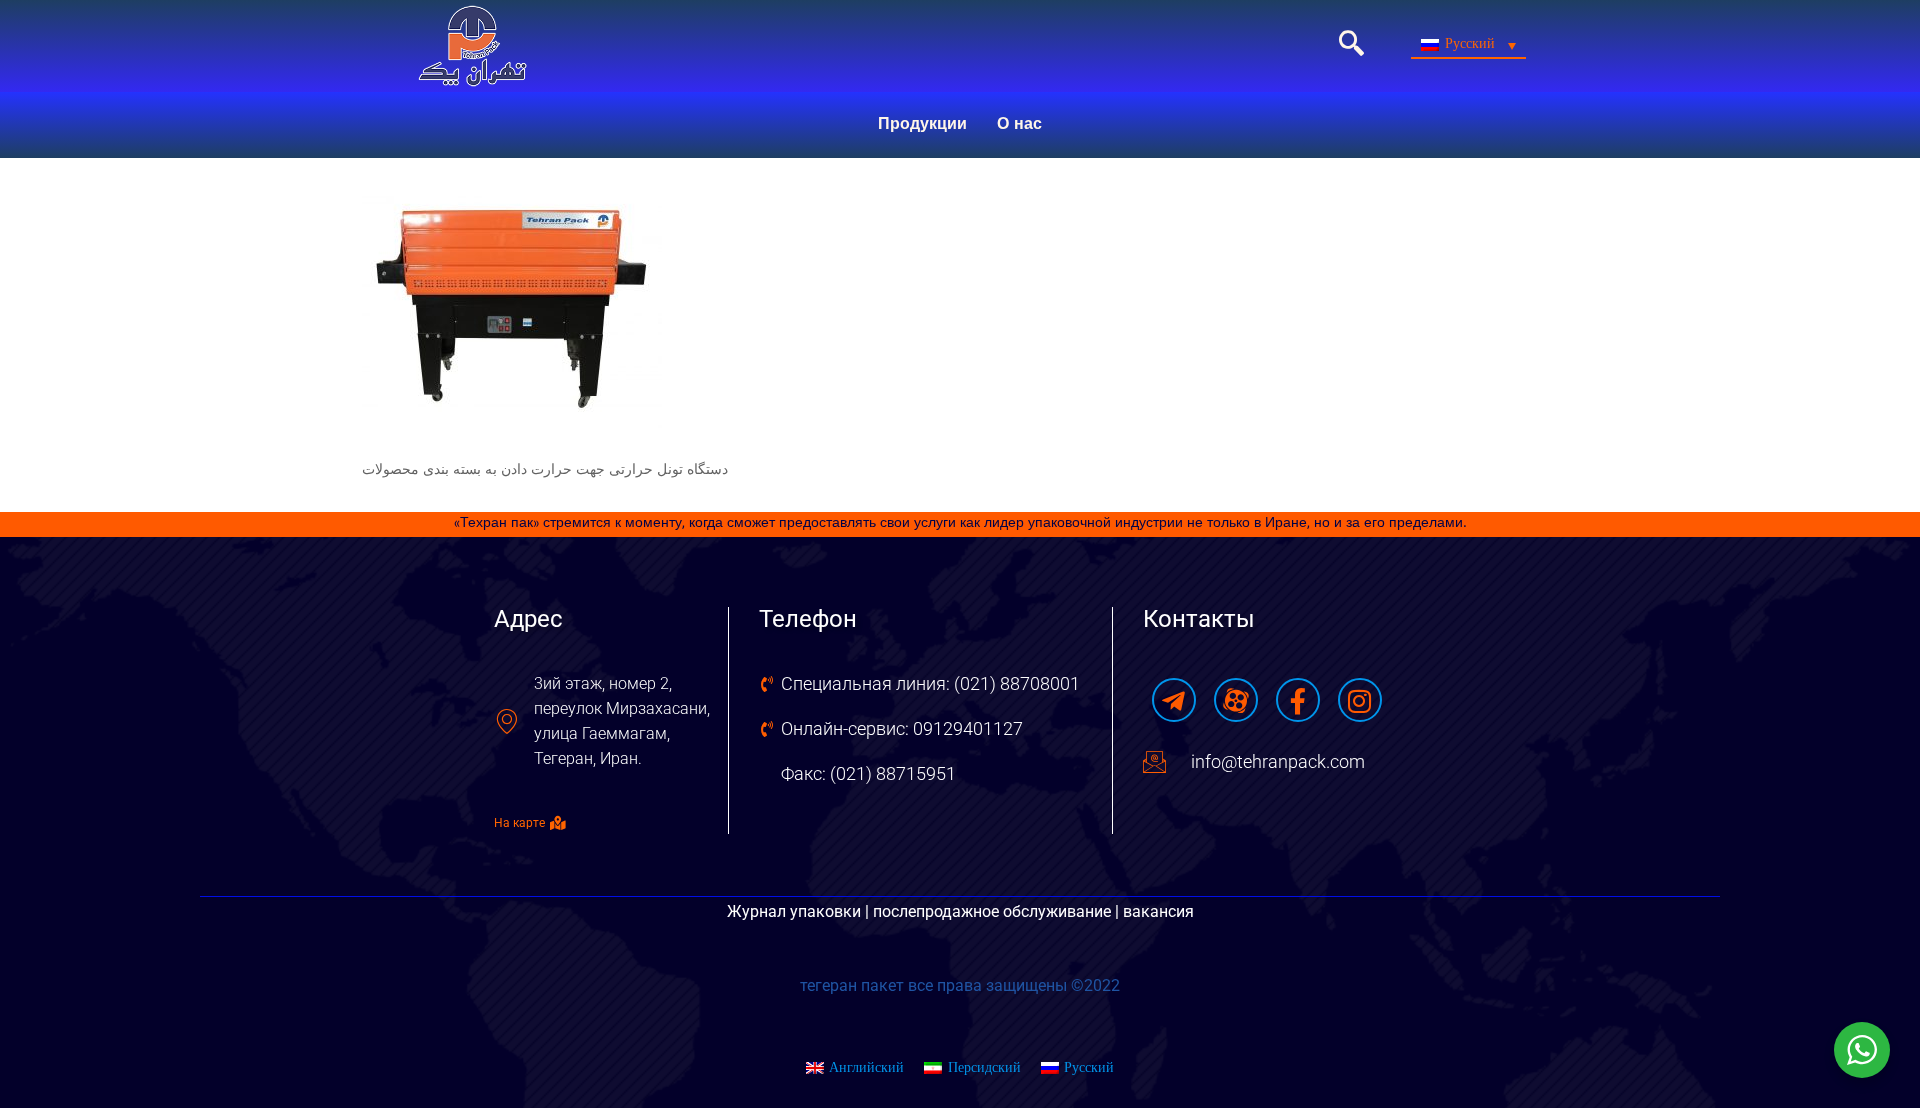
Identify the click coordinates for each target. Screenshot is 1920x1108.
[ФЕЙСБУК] (1298, 700)
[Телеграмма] (1174, 700)
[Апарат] (1236, 700)
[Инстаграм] (1360, 700)
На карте (519, 823)
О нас (1019, 125)
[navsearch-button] (1351, 46)
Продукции (922, 125)
